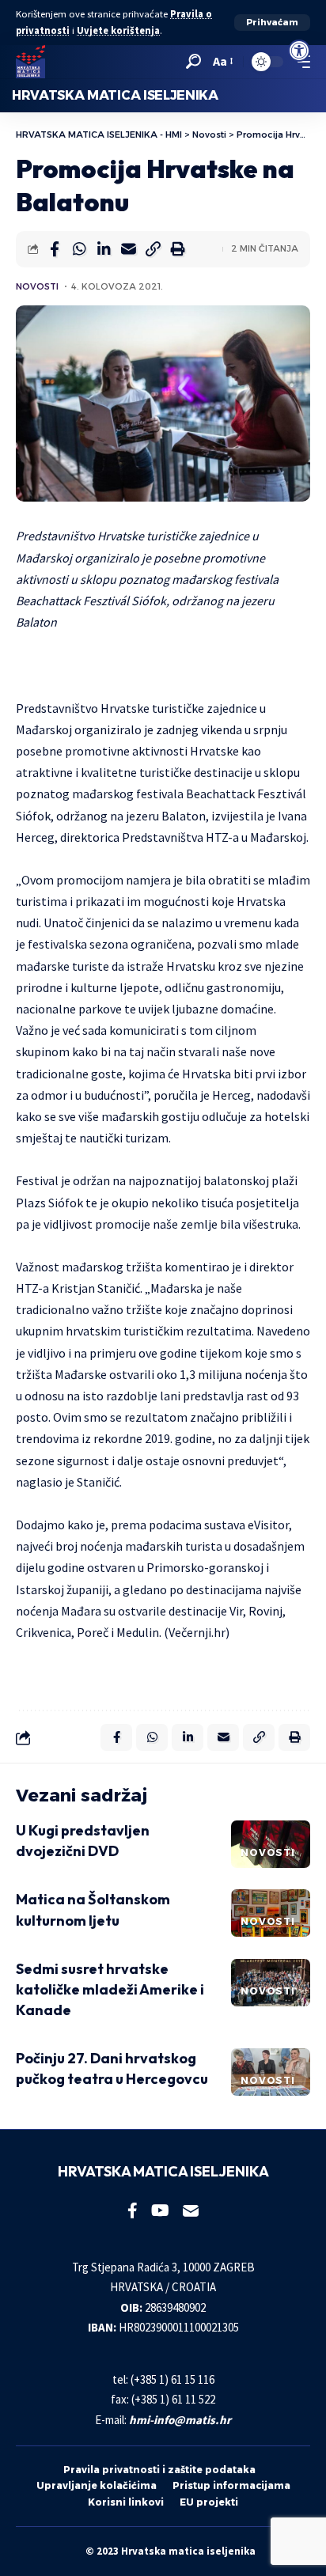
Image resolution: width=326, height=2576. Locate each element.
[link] (299, 51)
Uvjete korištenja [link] (118, 30)
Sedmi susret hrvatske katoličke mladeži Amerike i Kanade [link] (110, 1989)
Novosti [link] (37, 286)
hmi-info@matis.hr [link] (180, 2420)
